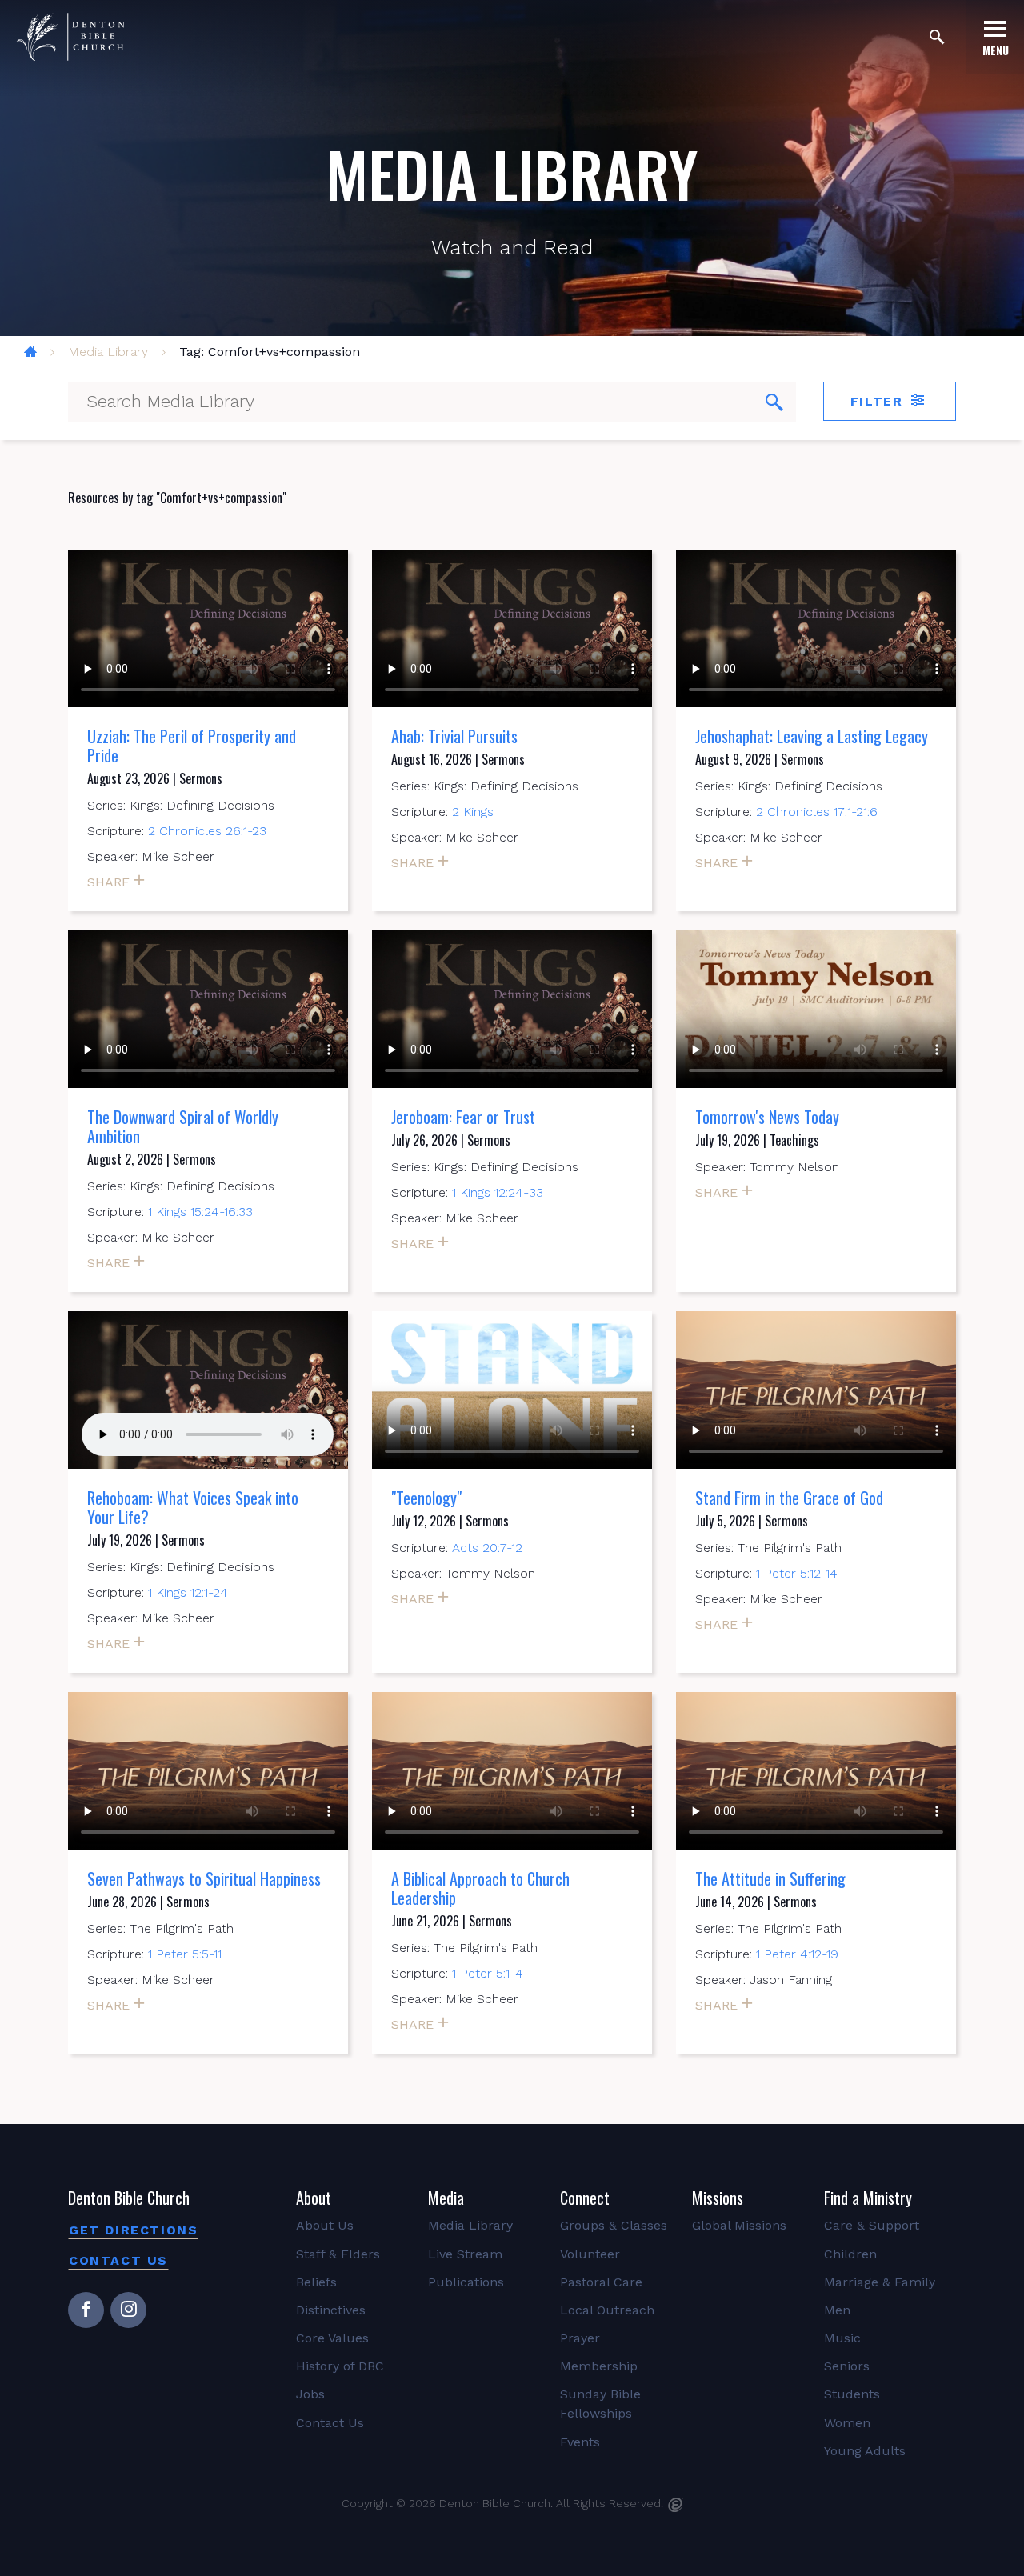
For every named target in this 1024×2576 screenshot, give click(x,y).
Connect (585, 2198)
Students (852, 2394)
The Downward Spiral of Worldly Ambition (183, 1126)
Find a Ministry (868, 2198)
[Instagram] (128, 2310)
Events (580, 2442)
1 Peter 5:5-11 (185, 1954)
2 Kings (473, 812)
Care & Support (872, 2225)
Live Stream (465, 2254)
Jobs (310, 2394)
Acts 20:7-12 (487, 1548)
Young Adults (865, 2451)
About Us (325, 2225)
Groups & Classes (614, 2225)
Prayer (580, 2338)
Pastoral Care (601, 2282)
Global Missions (739, 2225)
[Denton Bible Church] (70, 37)
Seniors (847, 2366)
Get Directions (133, 2230)
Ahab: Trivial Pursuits (454, 736)
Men (837, 2310)
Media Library (108, 352)
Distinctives (331, 2310)
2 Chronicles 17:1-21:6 (817, 812)
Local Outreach (607, 2310)
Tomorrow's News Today (767, 1117)
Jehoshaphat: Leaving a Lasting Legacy (812, 736)
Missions (718, 2198)
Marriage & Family (880, 2282)
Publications (466, 2282)
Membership (599, 2366)
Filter (879, 401)
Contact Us (118, 2260)
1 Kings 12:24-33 (498, 1192)
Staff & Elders (338, 2254)
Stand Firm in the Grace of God (789, 1498)
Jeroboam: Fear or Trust (463, 1117)
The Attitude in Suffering (770, 1878)
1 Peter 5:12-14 (797, 1573)
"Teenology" (426, 1498)
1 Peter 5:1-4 (488, 1973)
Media (446, 2198)
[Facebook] (86, 2310)
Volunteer (590, 2254)
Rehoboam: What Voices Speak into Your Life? (193, 1507)
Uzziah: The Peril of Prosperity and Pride (192, 746)
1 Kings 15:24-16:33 (200, 1212)
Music (842, 2338)
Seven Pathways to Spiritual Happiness (204, 1878)
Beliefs (316, 2282)
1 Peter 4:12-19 (797, 1954)
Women (847, 2423)
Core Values (332, 2338)
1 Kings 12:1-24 (188, 1592)
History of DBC (340, 2366)
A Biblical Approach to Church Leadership (480, 1888)
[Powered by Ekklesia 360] (676, 2505)
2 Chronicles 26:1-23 (207, 831)
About (314, 2198)
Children (850, 2254)
